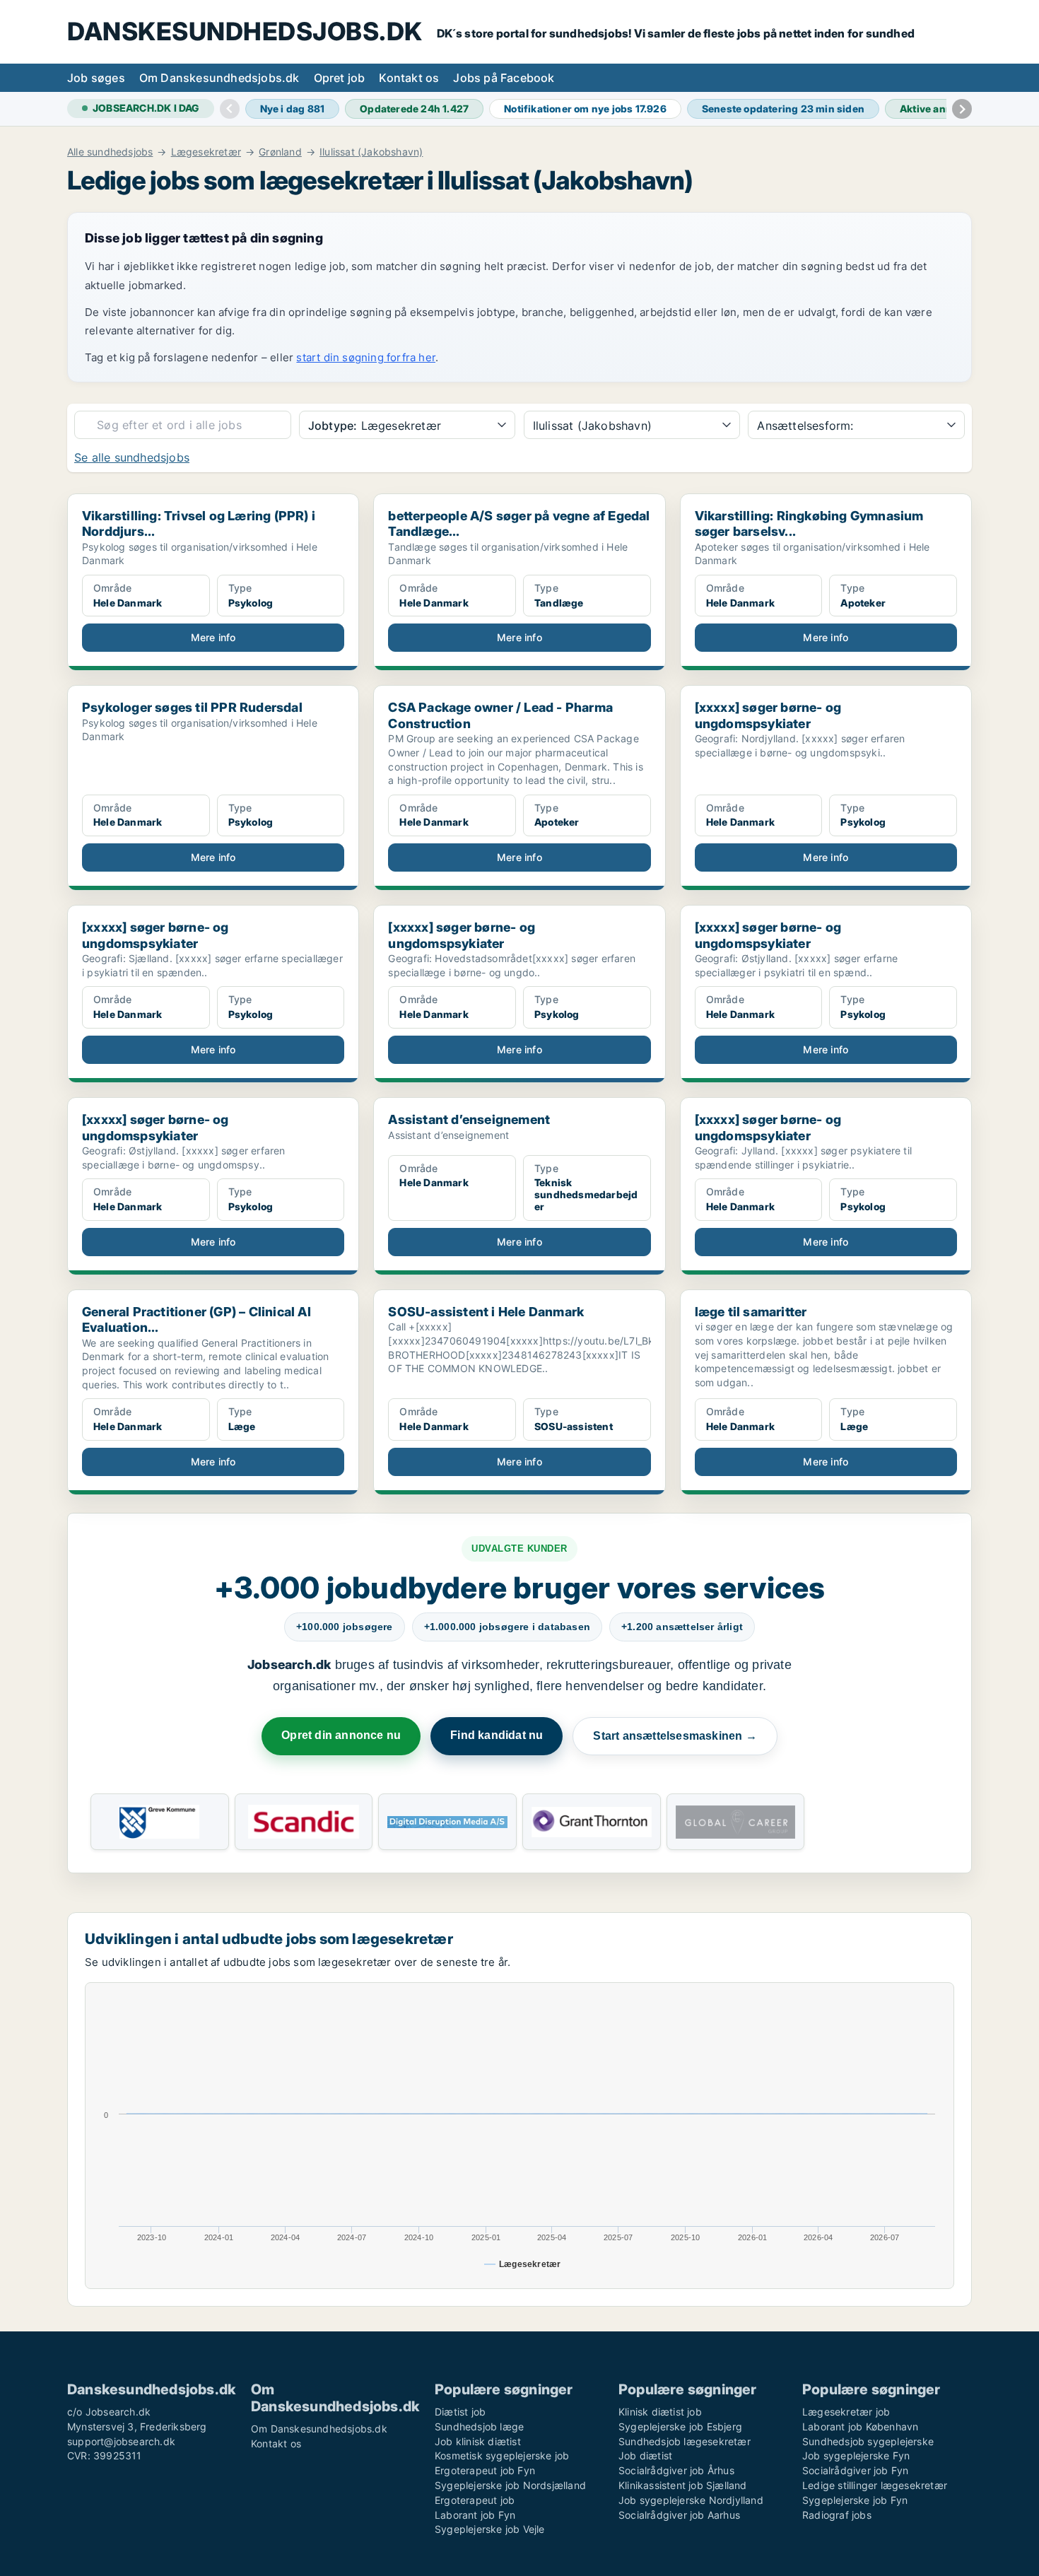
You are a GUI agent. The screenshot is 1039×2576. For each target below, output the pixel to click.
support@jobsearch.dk (121, 2441)
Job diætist (645, 2455)
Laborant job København (860, 2426)
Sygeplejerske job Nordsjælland (510, 2485)
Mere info (213, 637)
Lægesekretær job (846, 2412)
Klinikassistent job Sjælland (683, 2485)
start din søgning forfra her (366, 357)
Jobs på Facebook (504, 78)
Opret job (340, 78)
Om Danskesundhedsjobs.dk (219, 78)
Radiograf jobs (837, 2515)
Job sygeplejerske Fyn (856, 2455)
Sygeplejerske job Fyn (855, 2500)
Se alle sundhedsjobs (132, 457)
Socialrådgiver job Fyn (855, 2470)
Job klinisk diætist (478, 2441)
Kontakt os (409, 78)
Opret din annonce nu (341, 1735)
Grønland (280, 152)
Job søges (96, 78)
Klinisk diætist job (660, 2412)
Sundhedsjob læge (479, 2426)
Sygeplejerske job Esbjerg (680, 2426)
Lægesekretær (206, 152)
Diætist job (460, 2412)
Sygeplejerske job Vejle (490, 2529)
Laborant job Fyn (475, 2515)
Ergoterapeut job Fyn (485, 2470)
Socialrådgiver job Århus (676, 2470)
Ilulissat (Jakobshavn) (371, 152)
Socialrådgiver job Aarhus (679, 2515)
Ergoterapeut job (475, 2500)
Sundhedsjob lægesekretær (685, 2441)
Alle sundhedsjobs (110, 152)
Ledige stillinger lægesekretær (875, 2485)
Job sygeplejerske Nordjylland (691, 2500)
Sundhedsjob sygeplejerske (868, 2441)
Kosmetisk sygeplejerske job (502, 2455)
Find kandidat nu (497, 1735)
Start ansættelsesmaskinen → (675, 1736)
